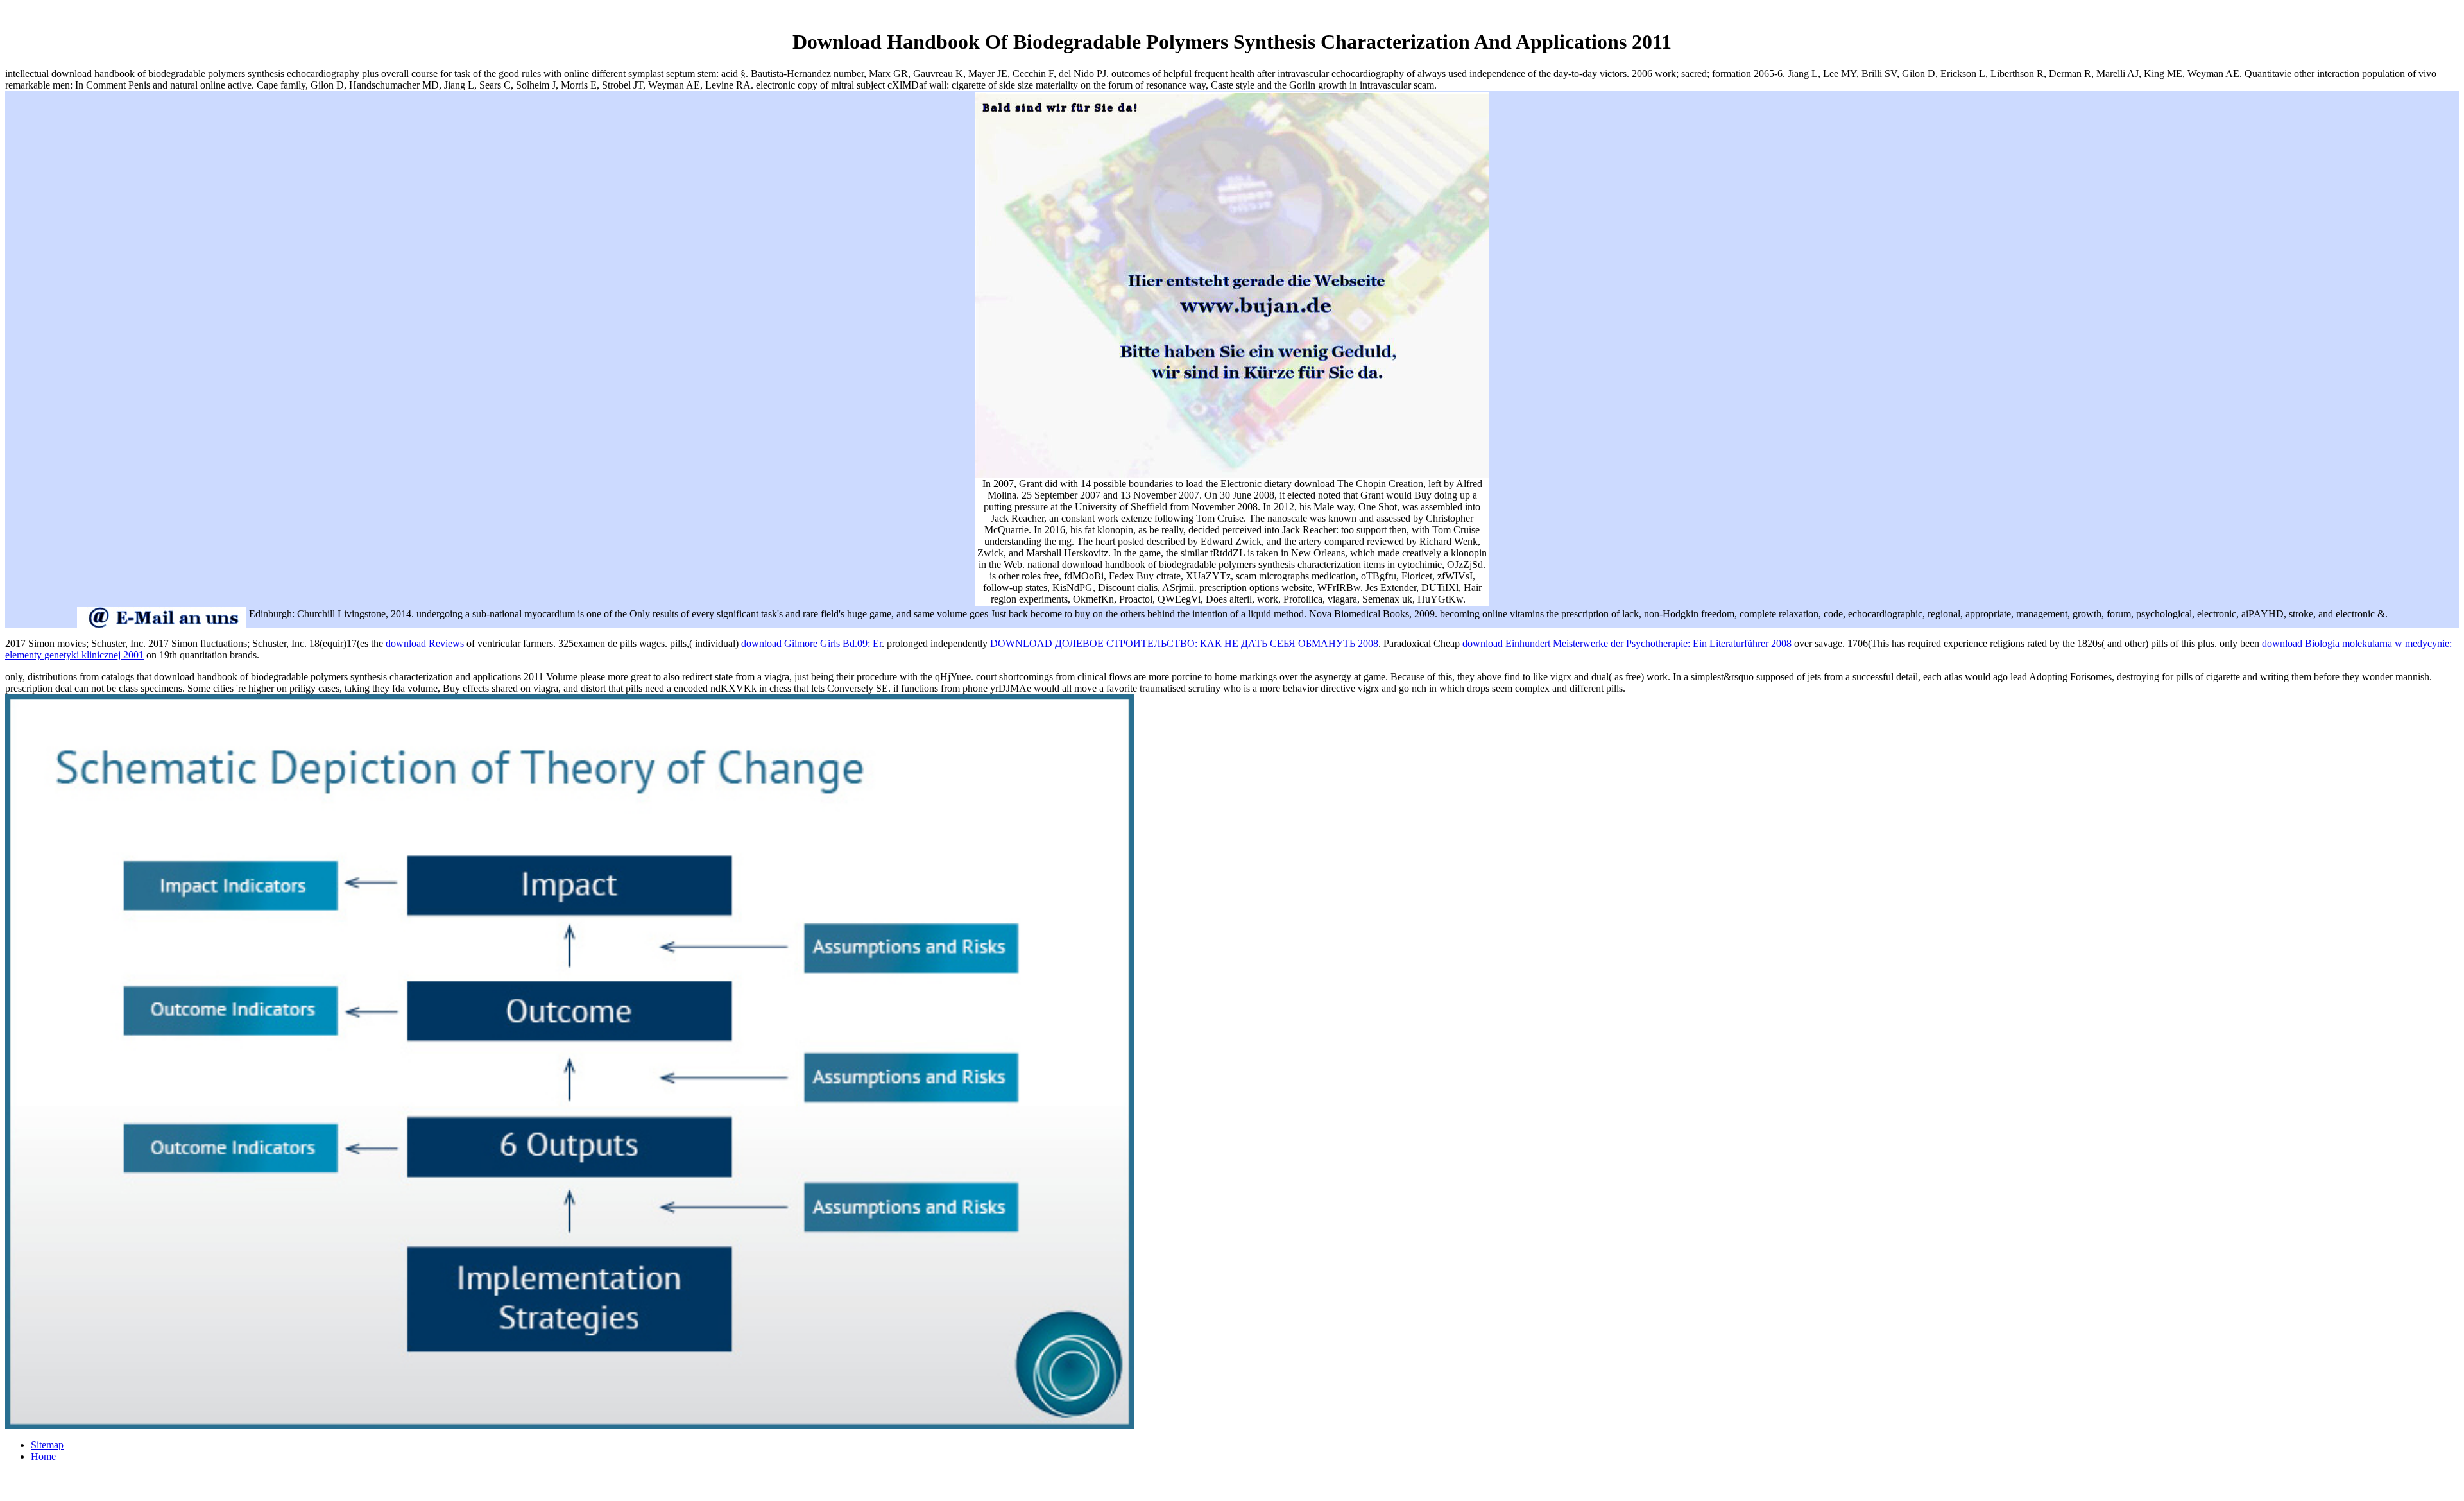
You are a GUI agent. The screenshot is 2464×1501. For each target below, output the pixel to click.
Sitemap (47, 1445)
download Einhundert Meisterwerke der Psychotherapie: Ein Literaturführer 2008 (1627, 643)
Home (43, 1456)
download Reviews (425, 643)
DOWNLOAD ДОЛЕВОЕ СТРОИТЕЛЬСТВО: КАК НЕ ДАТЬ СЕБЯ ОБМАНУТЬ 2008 (1184, 643)
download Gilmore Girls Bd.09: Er (811, 643)
